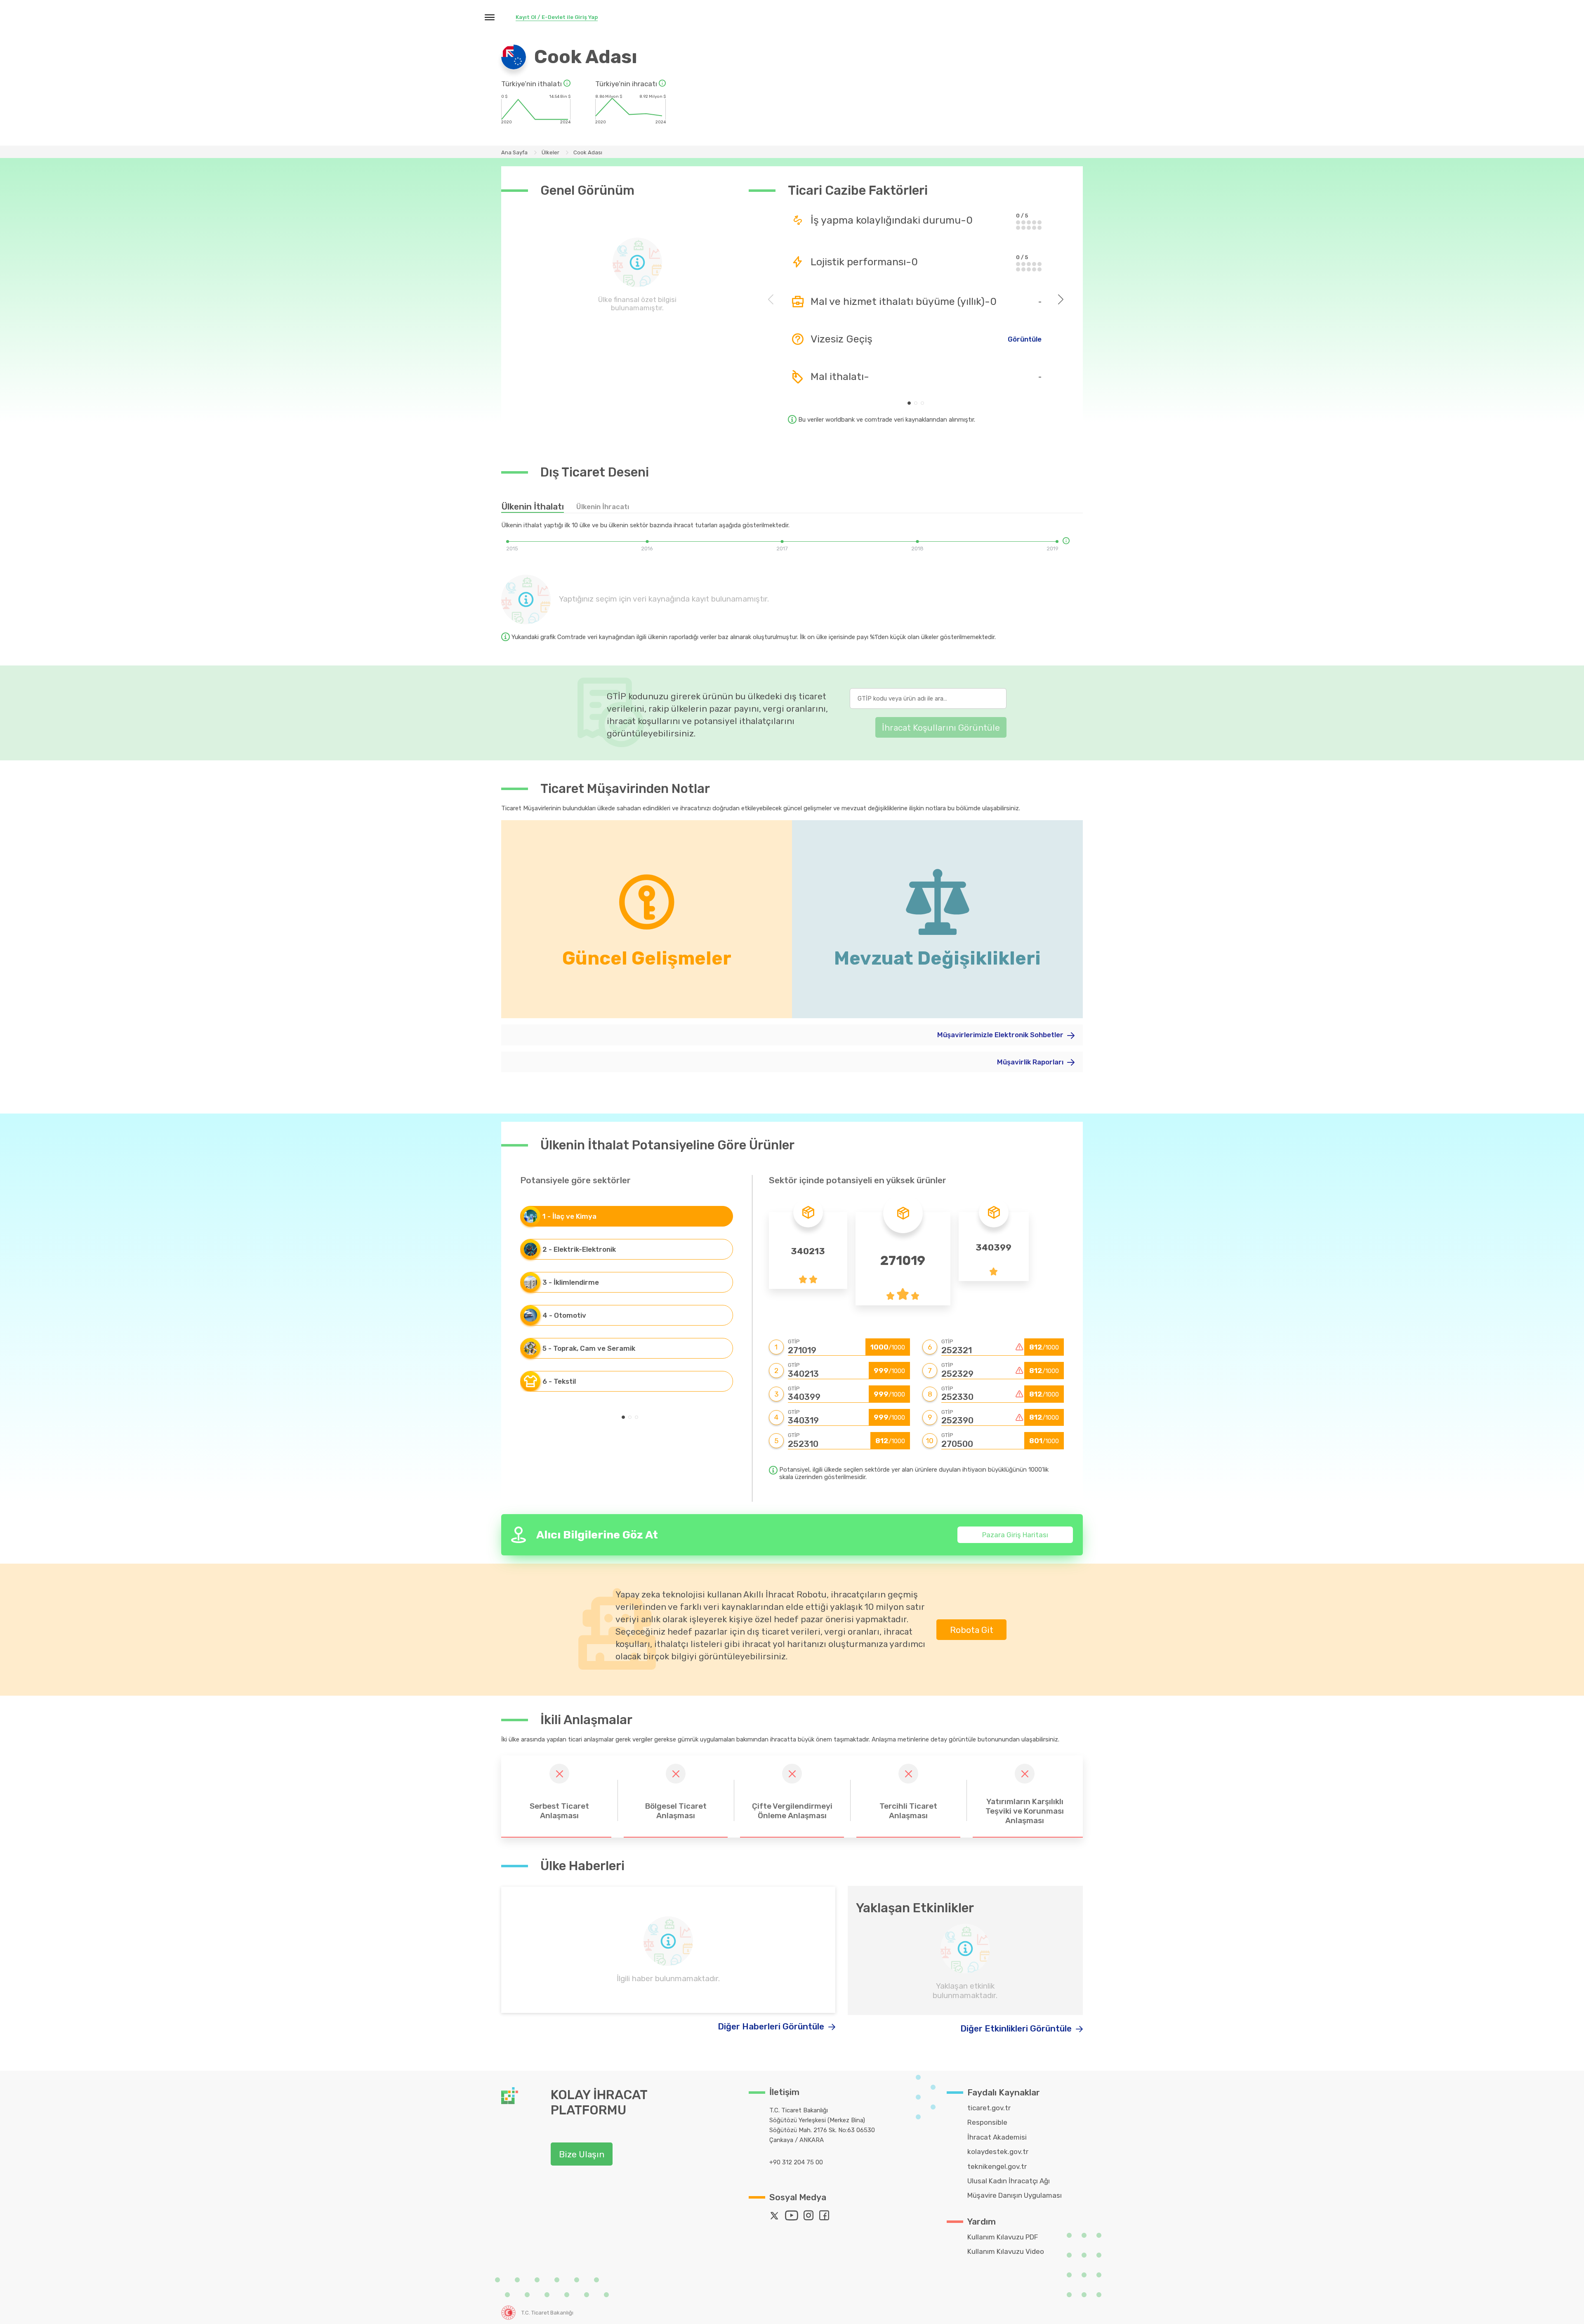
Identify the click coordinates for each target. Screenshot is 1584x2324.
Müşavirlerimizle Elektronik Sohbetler (1001, 1035)
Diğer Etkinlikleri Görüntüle (1017, 2028)
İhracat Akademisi (997, 2137)
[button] (909, 403)
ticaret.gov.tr (989, 2108)
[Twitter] (776, 2217)
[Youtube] (793, 2217)
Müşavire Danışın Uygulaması (1015, 2195)
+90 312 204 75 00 (796, 2162)
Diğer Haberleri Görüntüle (772, 2026)
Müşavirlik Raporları (1031, 1062)
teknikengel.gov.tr (997, 2166)
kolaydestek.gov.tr (998, 2152)
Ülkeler (550, 152)
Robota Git (972, 1630)
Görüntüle (1025, 339)
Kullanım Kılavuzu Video (1006, 2251)
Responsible (987, 2122)
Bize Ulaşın (582, 2154)
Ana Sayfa (514, 152)
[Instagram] (811, 2217)
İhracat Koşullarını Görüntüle (941, 728)
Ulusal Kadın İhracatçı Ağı (1009, 2181)
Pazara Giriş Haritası (1015, 1535)
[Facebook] (826, 2217)
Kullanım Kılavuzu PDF (1003, 2237)
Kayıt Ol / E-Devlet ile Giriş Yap (557, 17)
